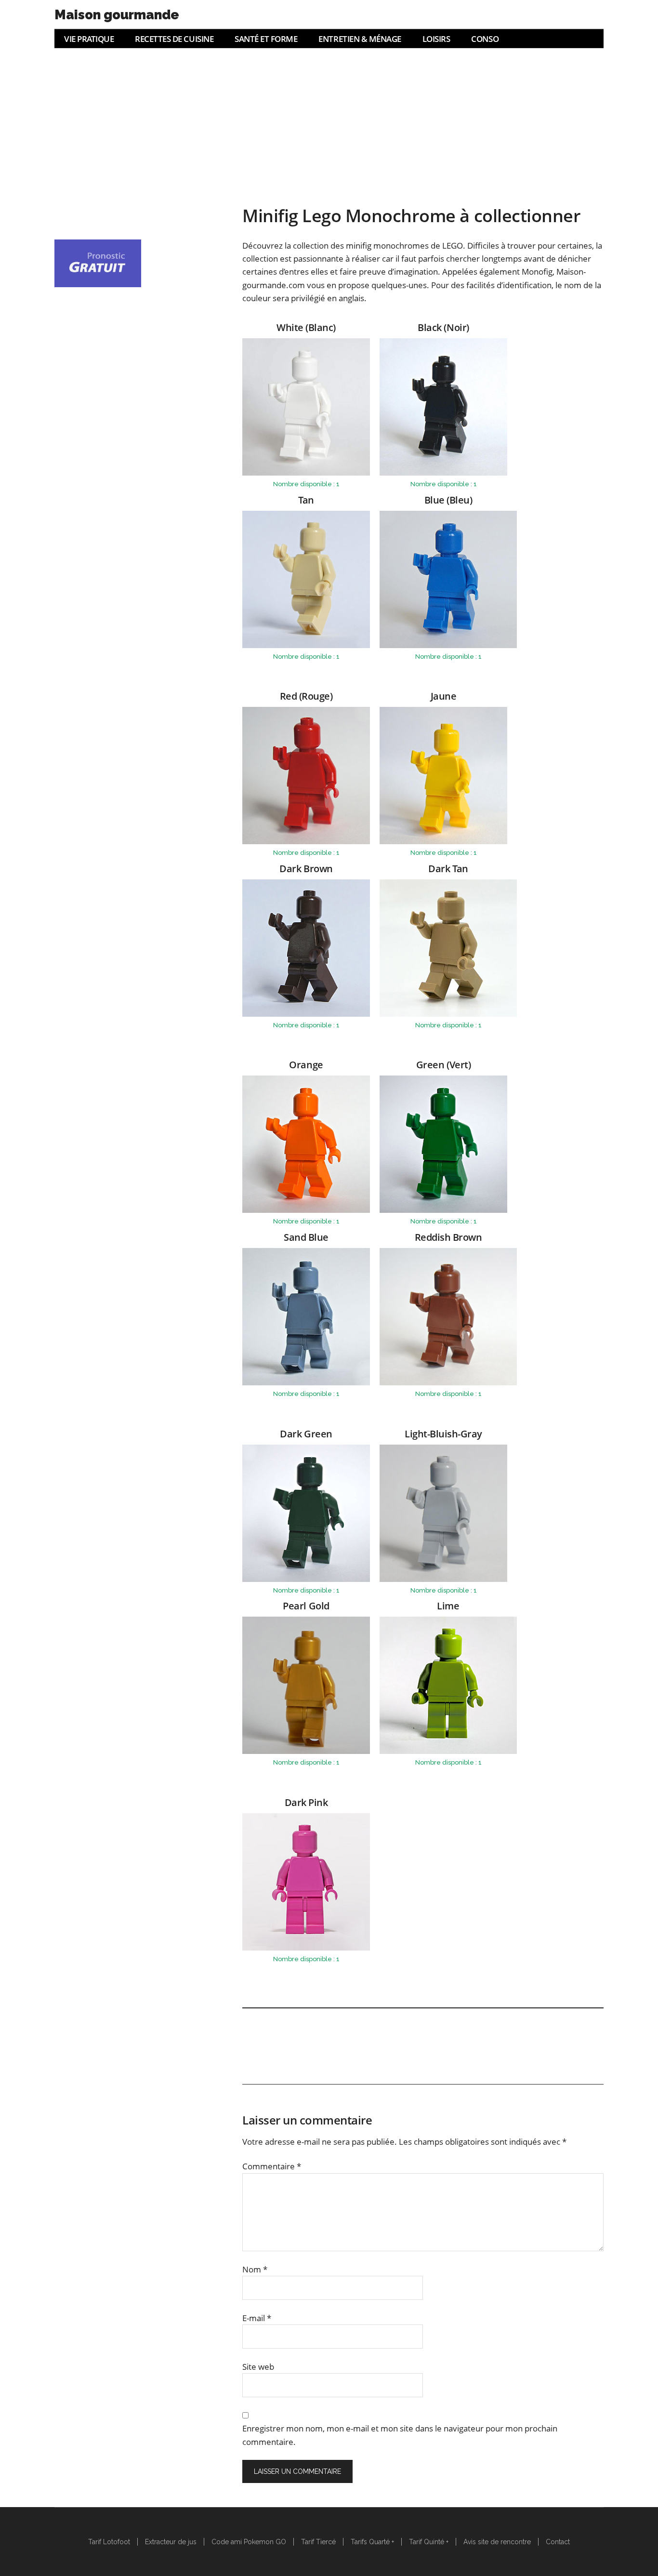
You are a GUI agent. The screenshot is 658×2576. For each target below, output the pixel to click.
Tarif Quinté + (429, 2542)
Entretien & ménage (360, 39)
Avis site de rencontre (497, 2542)
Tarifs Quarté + (372, 2542)
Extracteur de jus (171, 2542)
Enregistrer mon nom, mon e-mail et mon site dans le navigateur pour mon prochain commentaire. (400, 2435)
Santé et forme (266, 39)
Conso (485, 39)
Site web (258, 2367)
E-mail (257, 2318)
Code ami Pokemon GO (249, 2542)
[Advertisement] (329, 120)
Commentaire (272, 2166)
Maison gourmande (117, 15)
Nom (255, 2269)
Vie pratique (89, 39)
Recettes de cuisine (174, 39)
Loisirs (436, 39)
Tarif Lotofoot (109, 2542)
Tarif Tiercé (318, 2542)
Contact (558, 2542)
